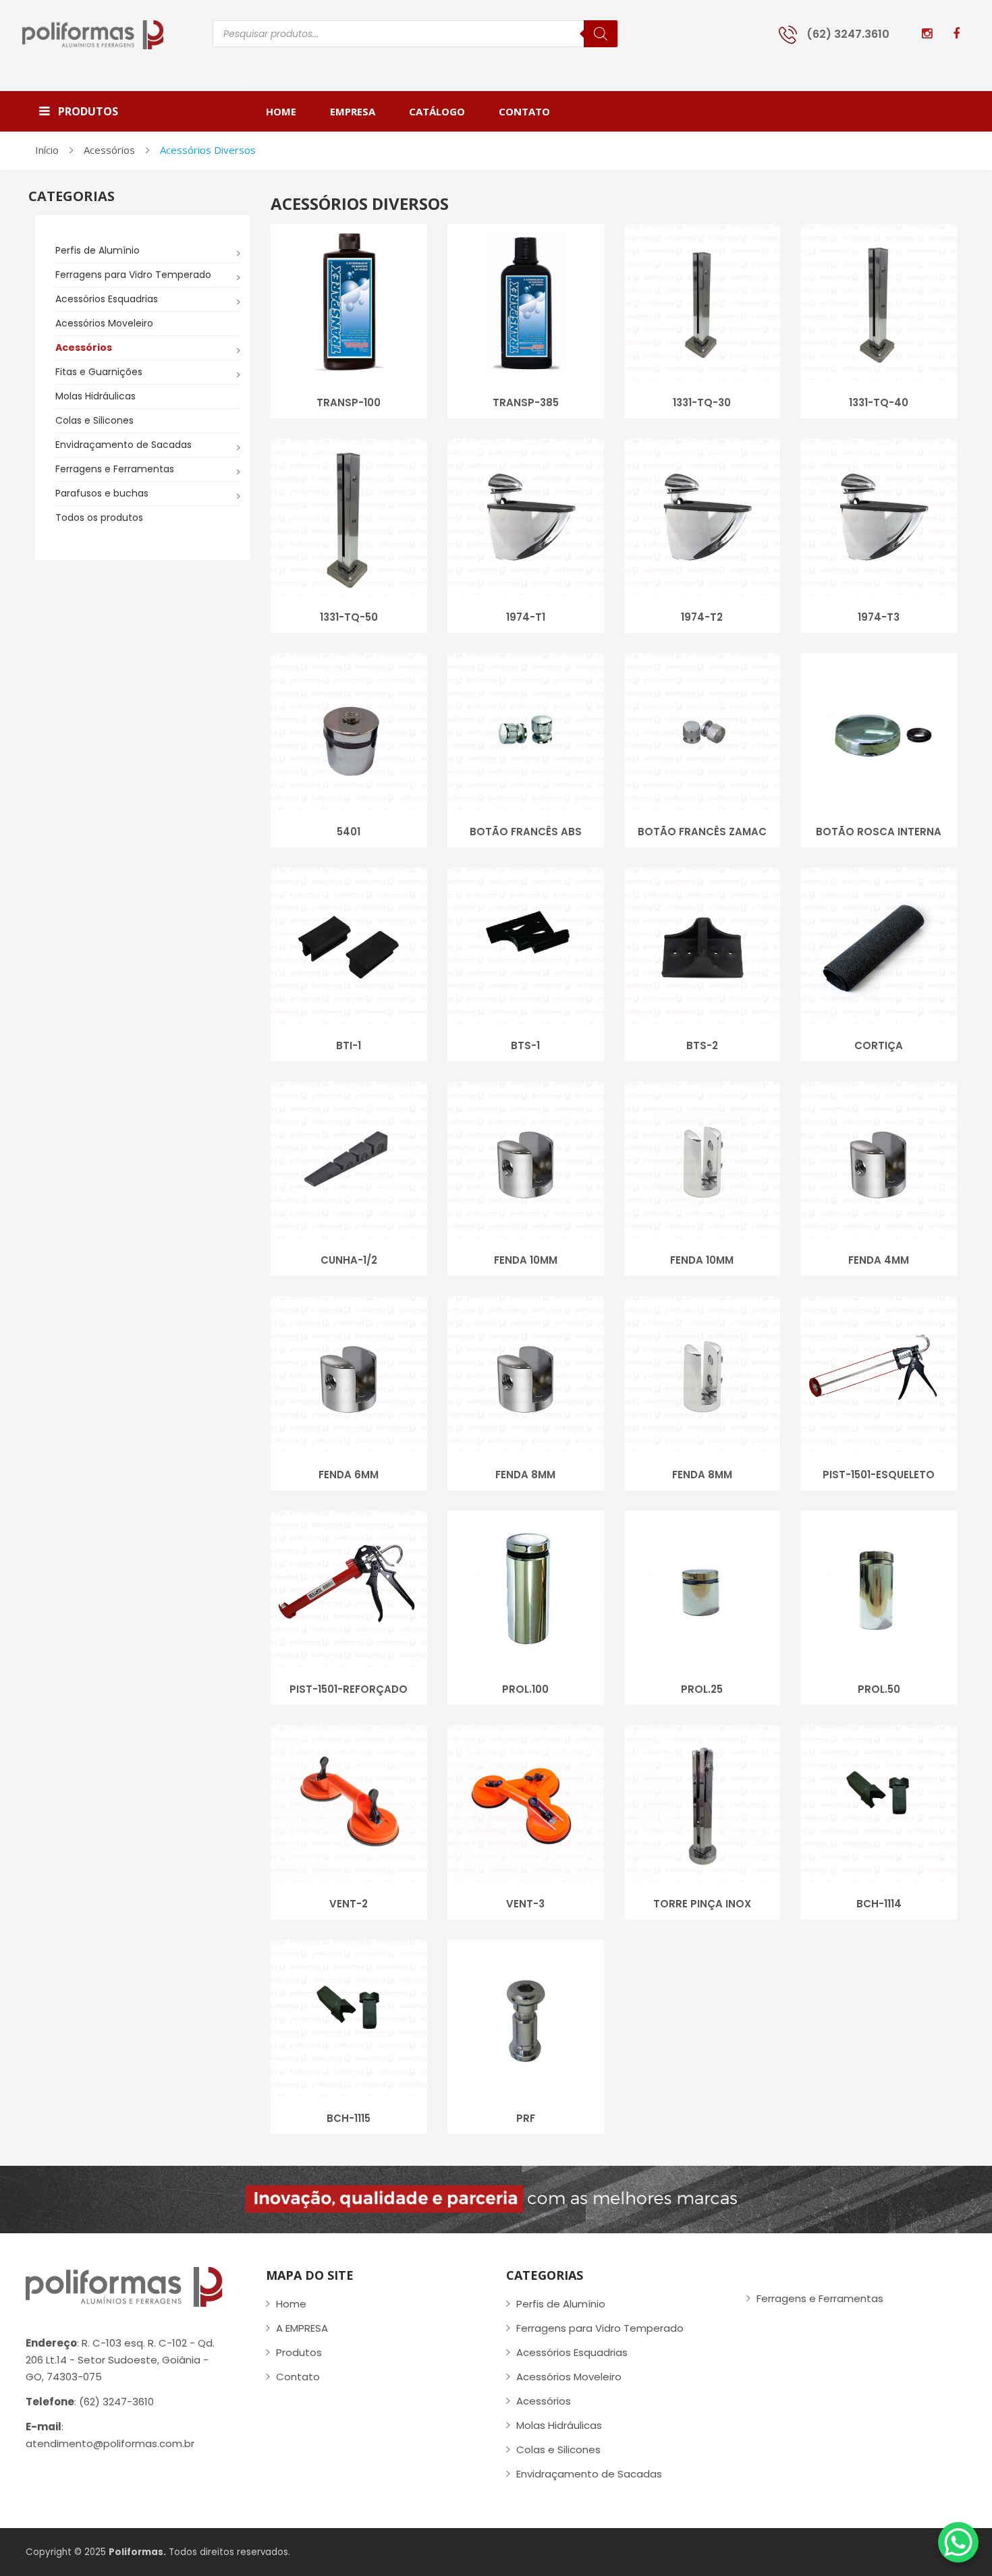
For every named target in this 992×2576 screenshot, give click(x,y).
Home (291, 2304)
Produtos (299, 2352)
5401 (349, 832)
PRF (526, 2118)
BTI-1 (349, 1045)
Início (47, 150)
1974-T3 (879, 617)
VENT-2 (349, 1904)
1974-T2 (702, 617)
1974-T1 (526, 617)
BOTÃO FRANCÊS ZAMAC (702, 832)
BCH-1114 (879, 1904)
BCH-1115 (349, 2118)
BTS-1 (525, 1045)
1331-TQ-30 (702, 402)
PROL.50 (879, 1689)
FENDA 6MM (349, 1475)
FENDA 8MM (525, 1475)
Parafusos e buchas (102, 493)
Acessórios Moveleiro (104, 323)
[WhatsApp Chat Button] (958, 2542)
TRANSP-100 (349, 402)
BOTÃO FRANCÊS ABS (526, 832)
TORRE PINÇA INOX (702, 1904)
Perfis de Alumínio (98, 250)
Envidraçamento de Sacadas (123, 445)
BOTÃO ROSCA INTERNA (879, 832)
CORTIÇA (879, 1045)
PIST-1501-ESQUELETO (879, 1475)
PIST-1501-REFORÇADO (349, 1689)
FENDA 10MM (526, 1260)
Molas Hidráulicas (95, 396)
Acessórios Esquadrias (107, 299)
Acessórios (109, 150)
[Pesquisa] (601, 34)
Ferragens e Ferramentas (115, 469)
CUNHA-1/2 (349, 1260)
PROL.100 (525, 1689)
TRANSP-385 (526, 402)
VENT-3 (525, 1904)
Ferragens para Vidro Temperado (133, 275)
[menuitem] (290, 111)
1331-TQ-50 (349, 617)
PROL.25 (702, 1689)
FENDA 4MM (879, 1260)
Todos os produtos (99, 517)
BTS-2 (702, 1045)
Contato (298, 2377)
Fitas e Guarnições (99, 372)
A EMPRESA (302, 2328)
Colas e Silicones (94, 420)
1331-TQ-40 (879, 402)
